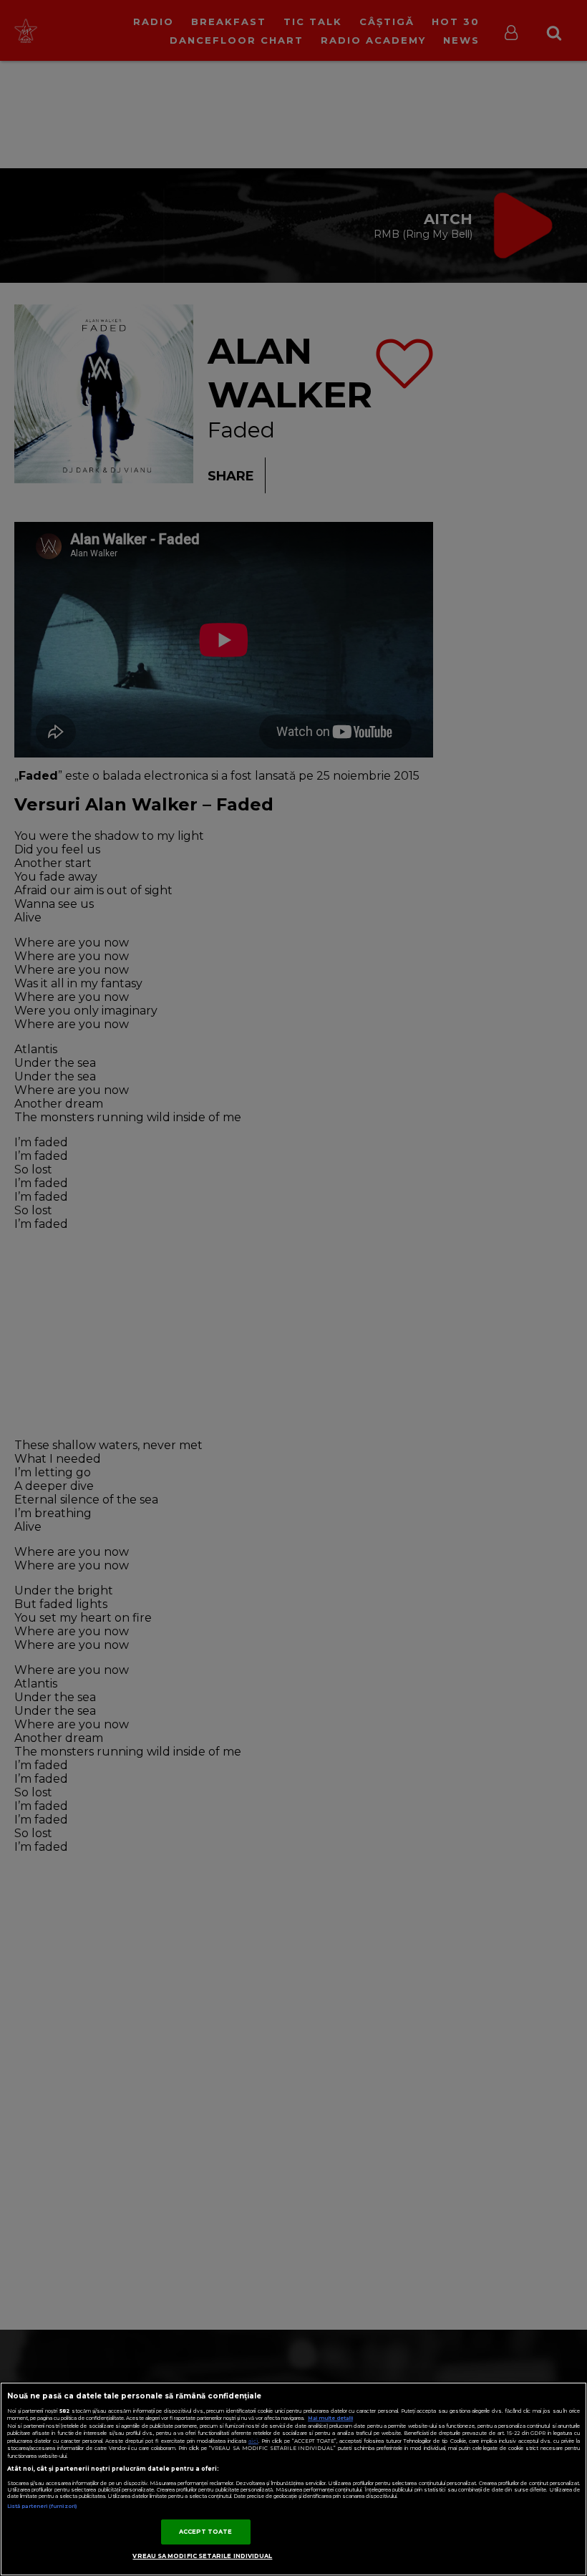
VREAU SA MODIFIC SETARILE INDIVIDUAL (202, 2556)
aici (253, 2441)
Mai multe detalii (330, 2418)
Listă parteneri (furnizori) (42, 2506)
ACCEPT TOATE (206, 2532)
